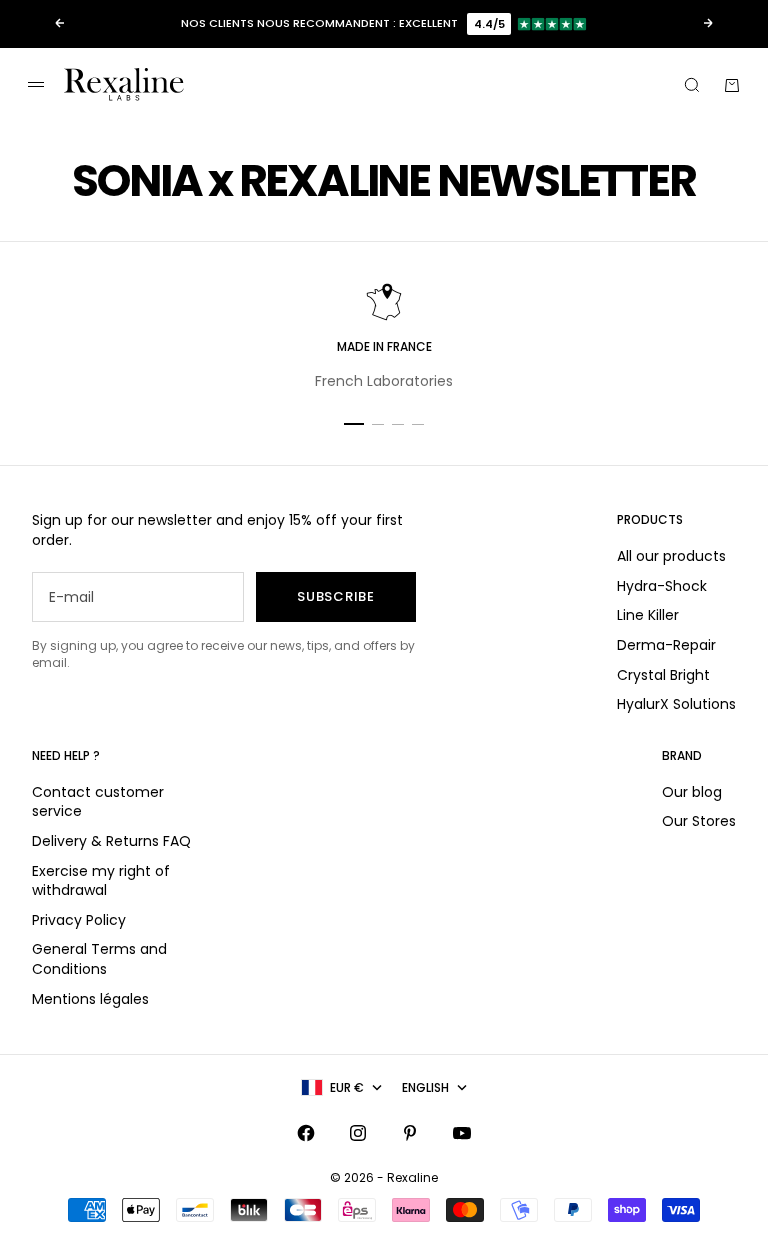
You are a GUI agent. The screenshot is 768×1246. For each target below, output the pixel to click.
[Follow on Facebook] (306, 1133)
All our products (671, 556)
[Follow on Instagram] (358, 1133)
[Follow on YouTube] (462, 1133)
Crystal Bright (663, 675)
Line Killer (648, 615)
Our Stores (699, 821)
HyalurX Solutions (676, 704)
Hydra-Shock (662, 586)
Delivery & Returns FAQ (111, 841)
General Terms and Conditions (99, 959)
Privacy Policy (79, 920)
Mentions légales (90, 999)
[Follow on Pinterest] (410, 1133)
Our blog (692, 792)
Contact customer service (98, 802)
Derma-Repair (666, 645)
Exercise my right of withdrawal (101, 881)
